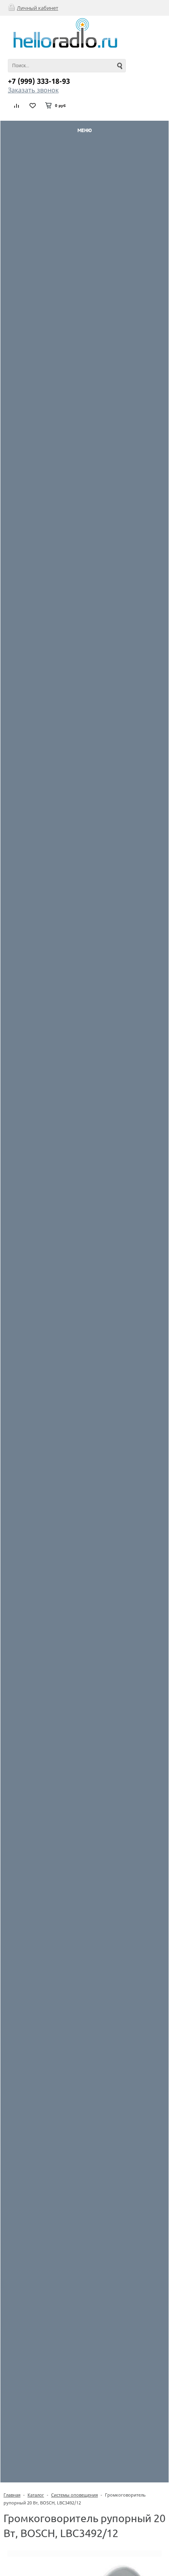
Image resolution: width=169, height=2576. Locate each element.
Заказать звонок (33, 90)
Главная (12, 2495)
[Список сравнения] (17, 105)
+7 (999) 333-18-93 (39, 81)
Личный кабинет (38, 8)
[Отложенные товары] (33, 105)
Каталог (36, 2495)
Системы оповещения (74, 2495)
